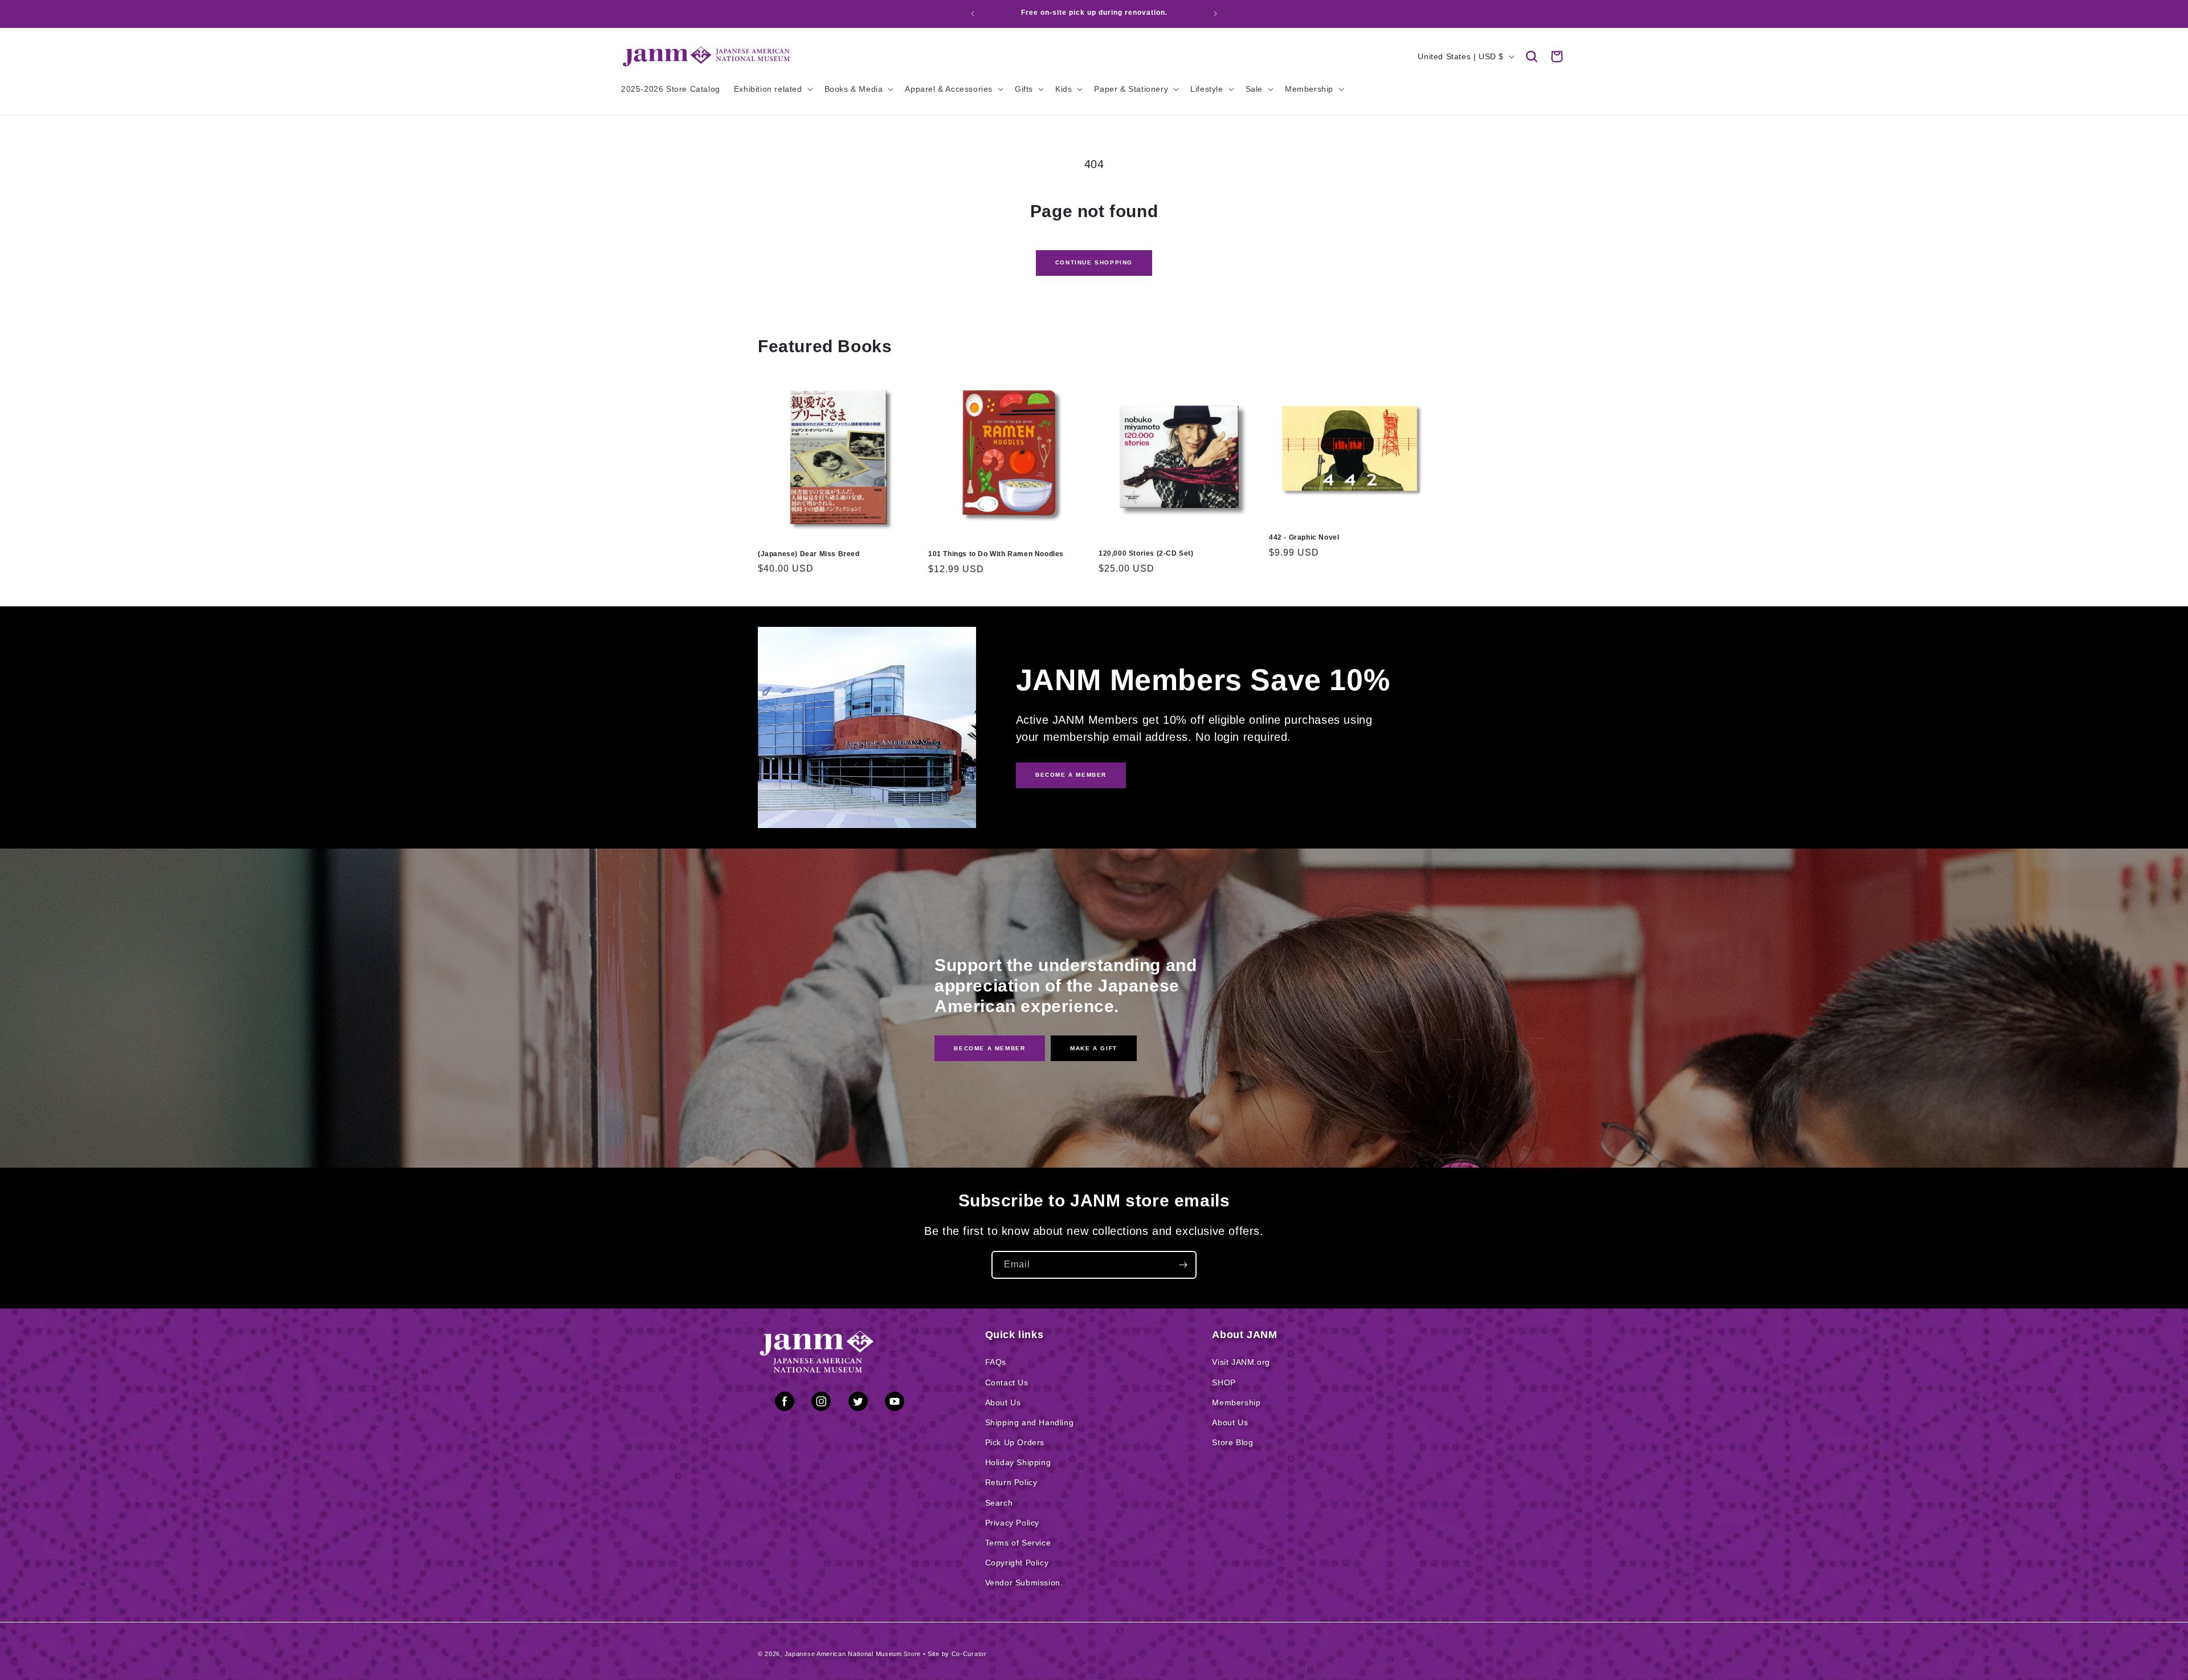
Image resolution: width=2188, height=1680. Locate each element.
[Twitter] (858, 1404)
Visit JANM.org (1241, 1362)
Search (999, 1503)
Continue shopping (1094, 262)
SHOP (1224, 1383)
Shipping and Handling (1030, 1422)
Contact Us (1007, 1383)
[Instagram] (821, 1404)
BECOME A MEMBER (1071, 775)
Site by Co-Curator (957, 1654)
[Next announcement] (1215, 14)
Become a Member (989, 1048)
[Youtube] (895, 1404)
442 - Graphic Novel (1304, 537)
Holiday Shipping (1018, 1462)
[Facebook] (785, 1404)
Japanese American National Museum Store (853, 1654)
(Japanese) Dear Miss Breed (809, 554)
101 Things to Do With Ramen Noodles (996, 554)
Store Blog (1232, 1442)
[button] (1532, 56)
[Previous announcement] (973, 14)
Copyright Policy (1017, 1563)
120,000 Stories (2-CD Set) (1146, 553)
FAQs (996, 1362)
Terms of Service (1018, 1543)
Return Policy (1011, 1482)
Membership (1236, 1402)
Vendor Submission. (1024, 1583)
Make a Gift (1094, 1048)
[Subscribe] (1183, 1265)
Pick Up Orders (1015, 1442)
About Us (1003, 1402)
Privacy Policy (1012, 1523)
